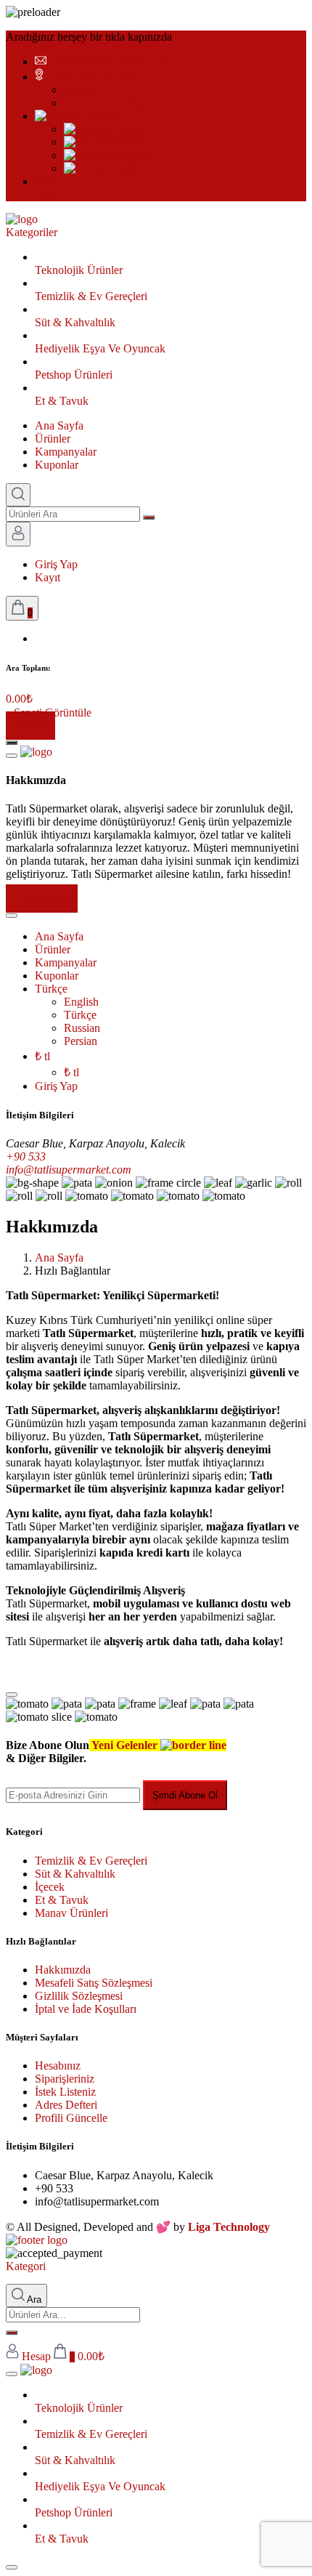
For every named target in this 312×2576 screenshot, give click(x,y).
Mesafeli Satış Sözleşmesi (94, 1983)
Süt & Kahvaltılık (75, 1874)
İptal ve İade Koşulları (86, 2009)
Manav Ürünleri (71, 1913)
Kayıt (48, 577)
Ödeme (30, 726)
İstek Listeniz (65, 2092)
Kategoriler (32, 232)
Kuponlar (57, 465)
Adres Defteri (66, 2105)
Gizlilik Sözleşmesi (79, 1996)
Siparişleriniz (65, 2079)
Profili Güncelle (71, 2118)
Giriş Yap (56, 564)
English (129, 129)
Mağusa (82, 90)
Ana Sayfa (59, 425)
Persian (128, 168)
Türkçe (99, 116)
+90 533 (26, 1156)
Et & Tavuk (62, 1900)
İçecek (50, 1887)
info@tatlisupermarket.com (111, 61)
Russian (130, 155)
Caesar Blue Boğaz (91, 77)
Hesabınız (58, 2066)
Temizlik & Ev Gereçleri (91, 1861)
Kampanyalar (66, 452)
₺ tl (42, 1056)
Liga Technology (229, 2227)
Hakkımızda (42, 899)
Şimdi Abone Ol (185, 1795)
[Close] (12, 1695)
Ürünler (53, 439)
